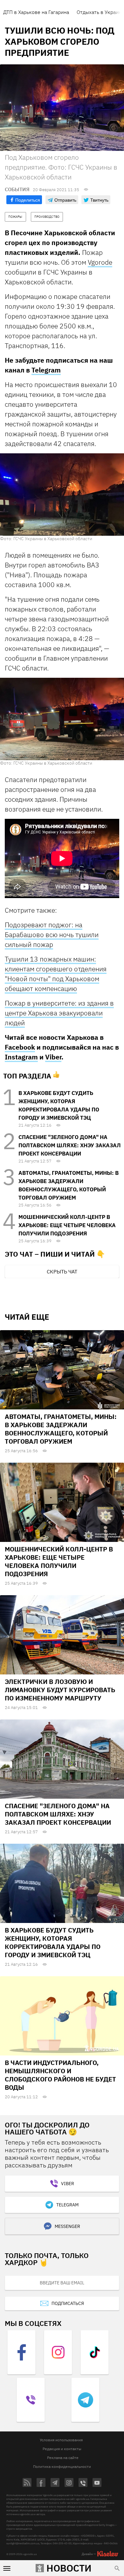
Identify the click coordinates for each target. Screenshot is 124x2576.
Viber (53, 1057)
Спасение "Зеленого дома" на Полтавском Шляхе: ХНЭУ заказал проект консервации (70, 1145)
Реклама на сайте (63, 2458)
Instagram (21, 1057)
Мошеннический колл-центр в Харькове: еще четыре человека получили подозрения (67, 1225)
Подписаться (68, 2303)
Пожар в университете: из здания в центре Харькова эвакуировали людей (59, 1013)
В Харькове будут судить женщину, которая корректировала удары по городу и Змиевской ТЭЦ (53, 1942)
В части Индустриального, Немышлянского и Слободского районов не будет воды (60, 2075)
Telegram (46, 370)
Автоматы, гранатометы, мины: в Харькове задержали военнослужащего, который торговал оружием (61, 1429)
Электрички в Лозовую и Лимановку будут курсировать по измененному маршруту (60, 1690)
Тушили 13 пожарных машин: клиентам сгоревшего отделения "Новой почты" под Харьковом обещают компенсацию (56, 974)
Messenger (67, 2226)
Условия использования (61, 2440)
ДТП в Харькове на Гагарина (36, 12)
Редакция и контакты (62, 2449)
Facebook (20, 1047)
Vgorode (100, 262)
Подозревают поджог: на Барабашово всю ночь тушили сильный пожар (52, 935)
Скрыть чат (62, 1272)
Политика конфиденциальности (62, 2466)
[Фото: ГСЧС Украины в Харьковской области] (62, 494)
